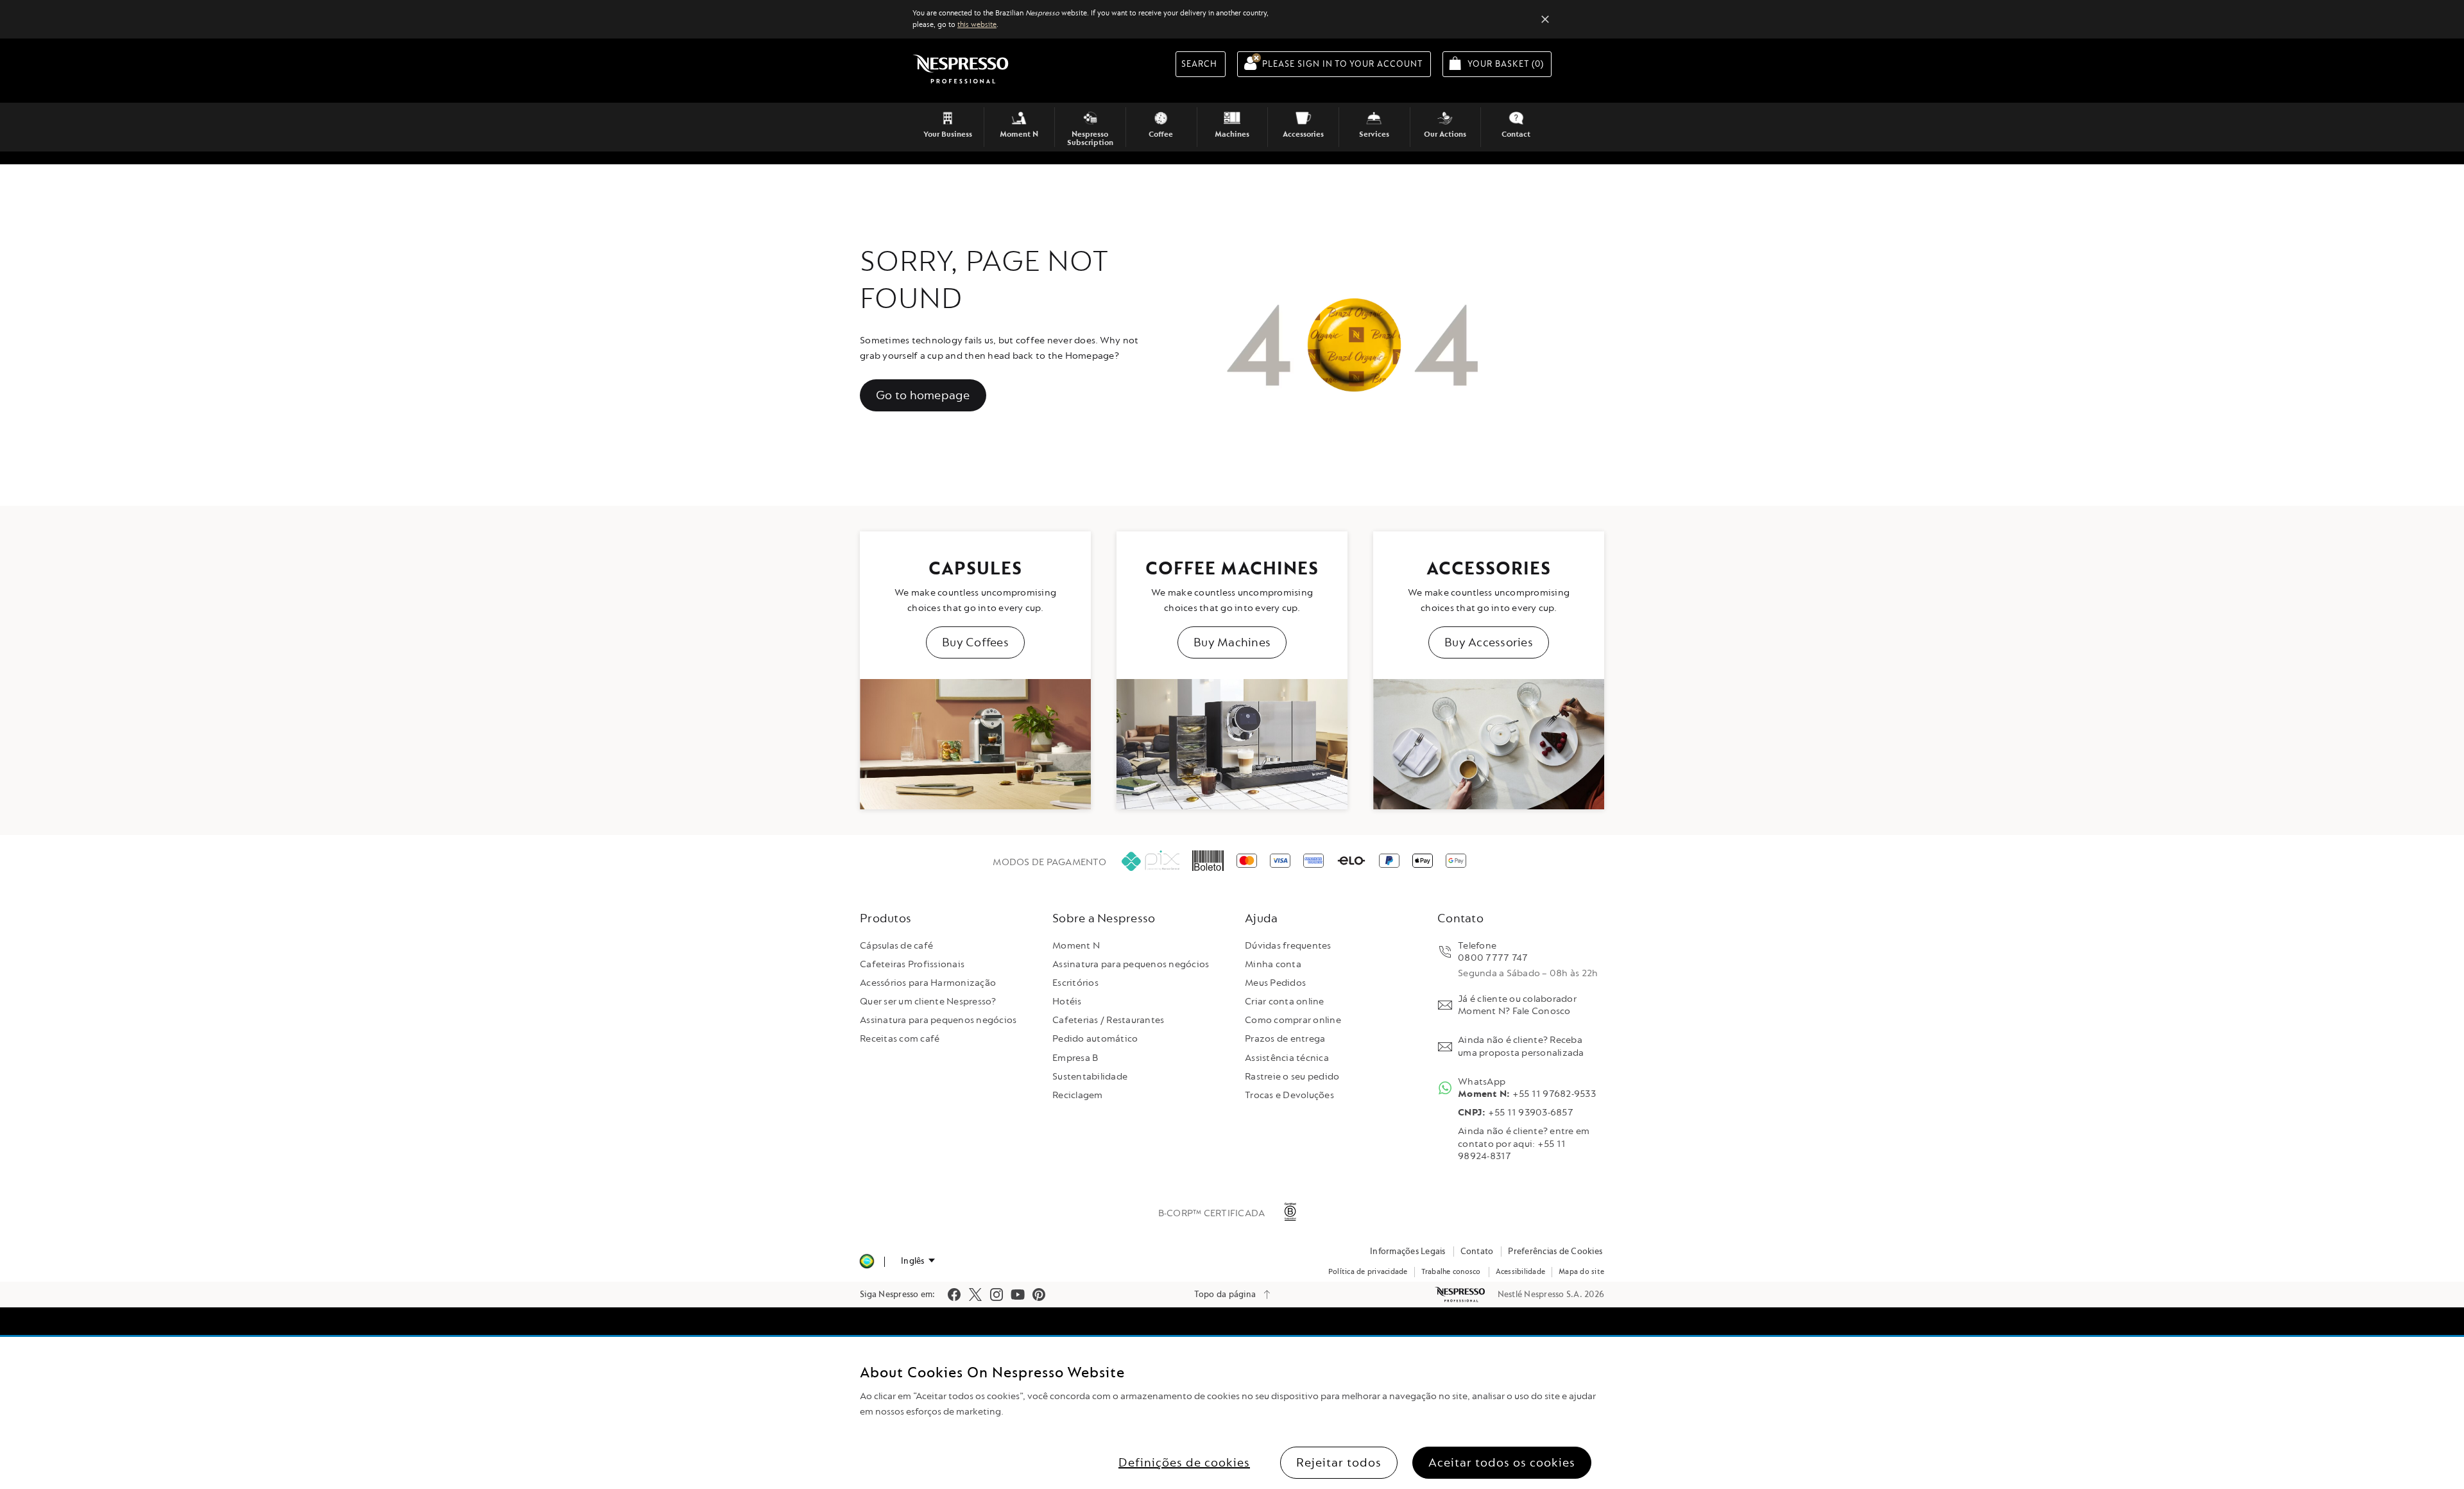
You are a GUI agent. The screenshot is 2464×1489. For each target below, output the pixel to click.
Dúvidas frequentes (1288, 946)
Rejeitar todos (1339, 1463)
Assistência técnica (1287, 1058)
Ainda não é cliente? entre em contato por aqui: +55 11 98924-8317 (1524, 1143)
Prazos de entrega (1285, 1039)
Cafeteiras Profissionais (912, 964)
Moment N (1076, 946)
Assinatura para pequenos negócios (938, 1020)
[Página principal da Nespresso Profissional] (1461, 1295)
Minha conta (1273, 964)
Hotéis (1067, 1002)
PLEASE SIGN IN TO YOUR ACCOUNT (1343, 64)
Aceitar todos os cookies (1502, 1463)
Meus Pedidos (1275, 983)
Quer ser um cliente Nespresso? (928, 1002)
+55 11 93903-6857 (1516, 1113)
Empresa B (1075, 1058)
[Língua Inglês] (918, 1261)
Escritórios (1075, 983)
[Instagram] (997, 1295)
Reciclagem (1078, 1095)
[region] (1232, 1413)
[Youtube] (1018, 1295)
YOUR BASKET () (1510, 64)
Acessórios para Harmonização (928, 983)
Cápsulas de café (896, 946)
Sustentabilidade (1090, 1077)
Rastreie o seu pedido (1292, 1077)
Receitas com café (900, 1039)
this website (977, 25)
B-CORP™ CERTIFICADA (1212, 1213)
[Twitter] (975, 1295)
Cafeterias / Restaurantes (1108, 1020)
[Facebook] (954, 1295)
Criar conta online (1285, 1002)
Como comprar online (1293, 1020)
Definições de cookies (1184, 1463)
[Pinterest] (1039, 1295)
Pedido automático (1095, 1039)
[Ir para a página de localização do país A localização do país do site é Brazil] (867, 1261)
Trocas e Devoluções (1289, 1095)
